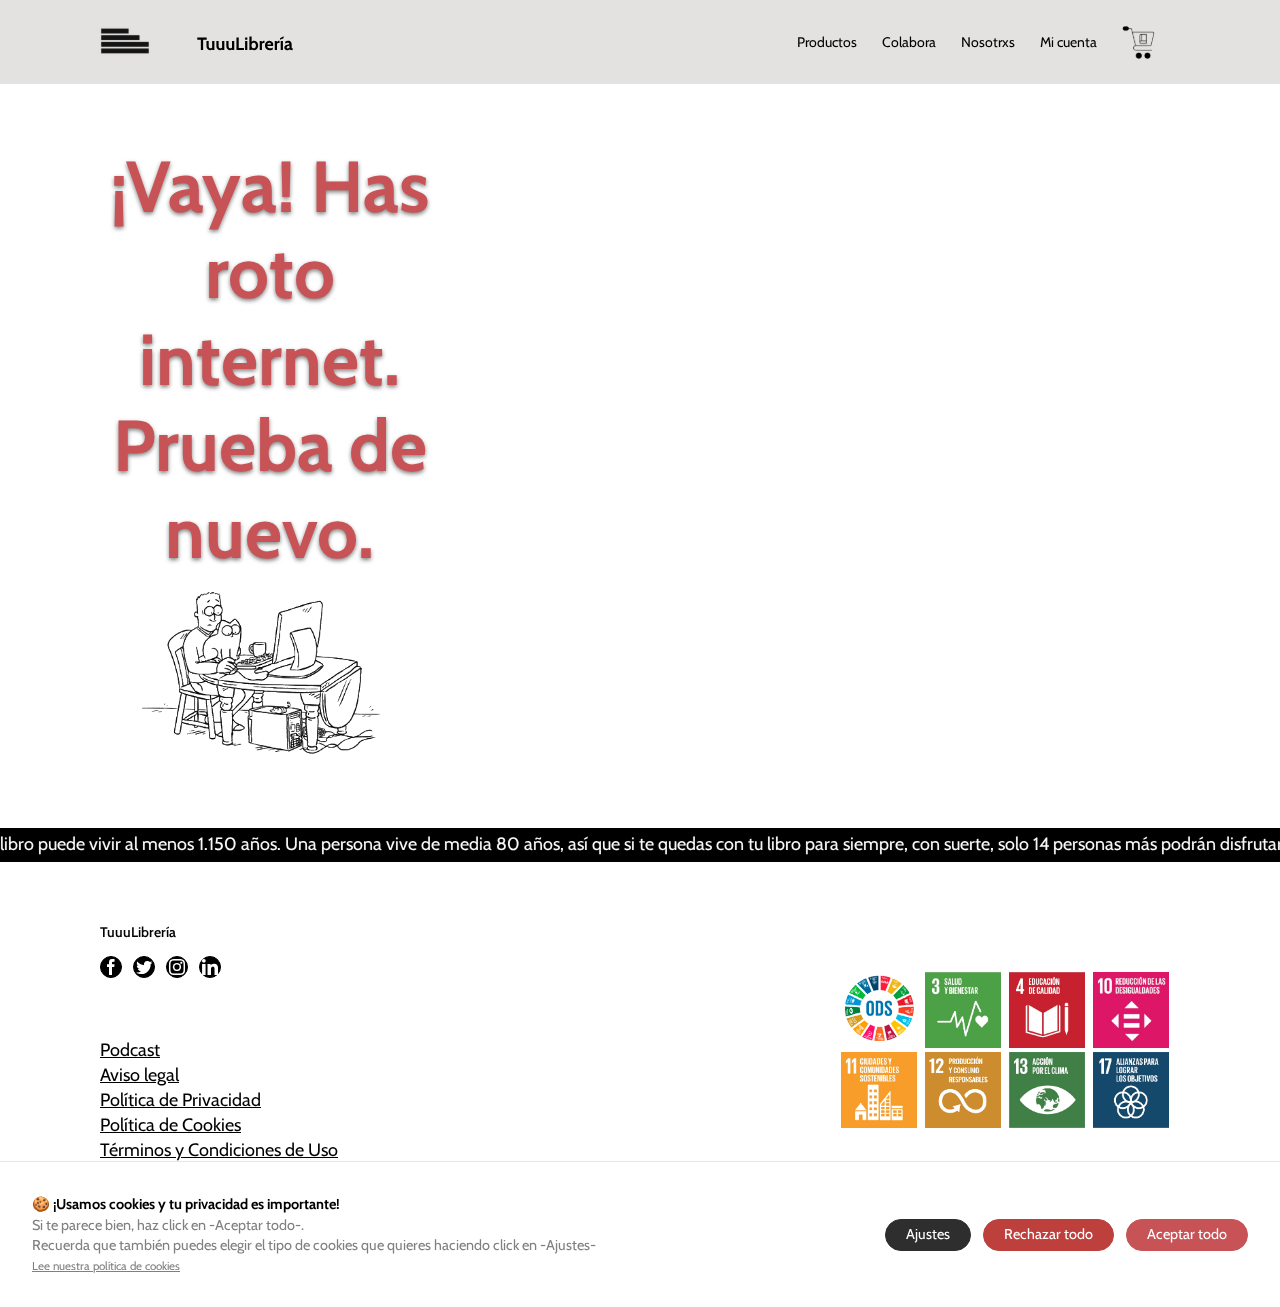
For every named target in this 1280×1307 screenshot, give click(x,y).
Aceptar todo (1187, 1234)
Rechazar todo (1048, 1234)
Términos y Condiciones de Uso (219, 1150)
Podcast (130, 1050)
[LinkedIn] (210, 967)
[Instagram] (177, 967)
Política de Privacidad (180, 1100)
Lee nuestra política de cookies (106, 1266)
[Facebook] (111, 967)
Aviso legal (139, 1075)
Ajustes (928, 1234)
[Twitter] (144, 967)
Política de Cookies (170, 1125)
